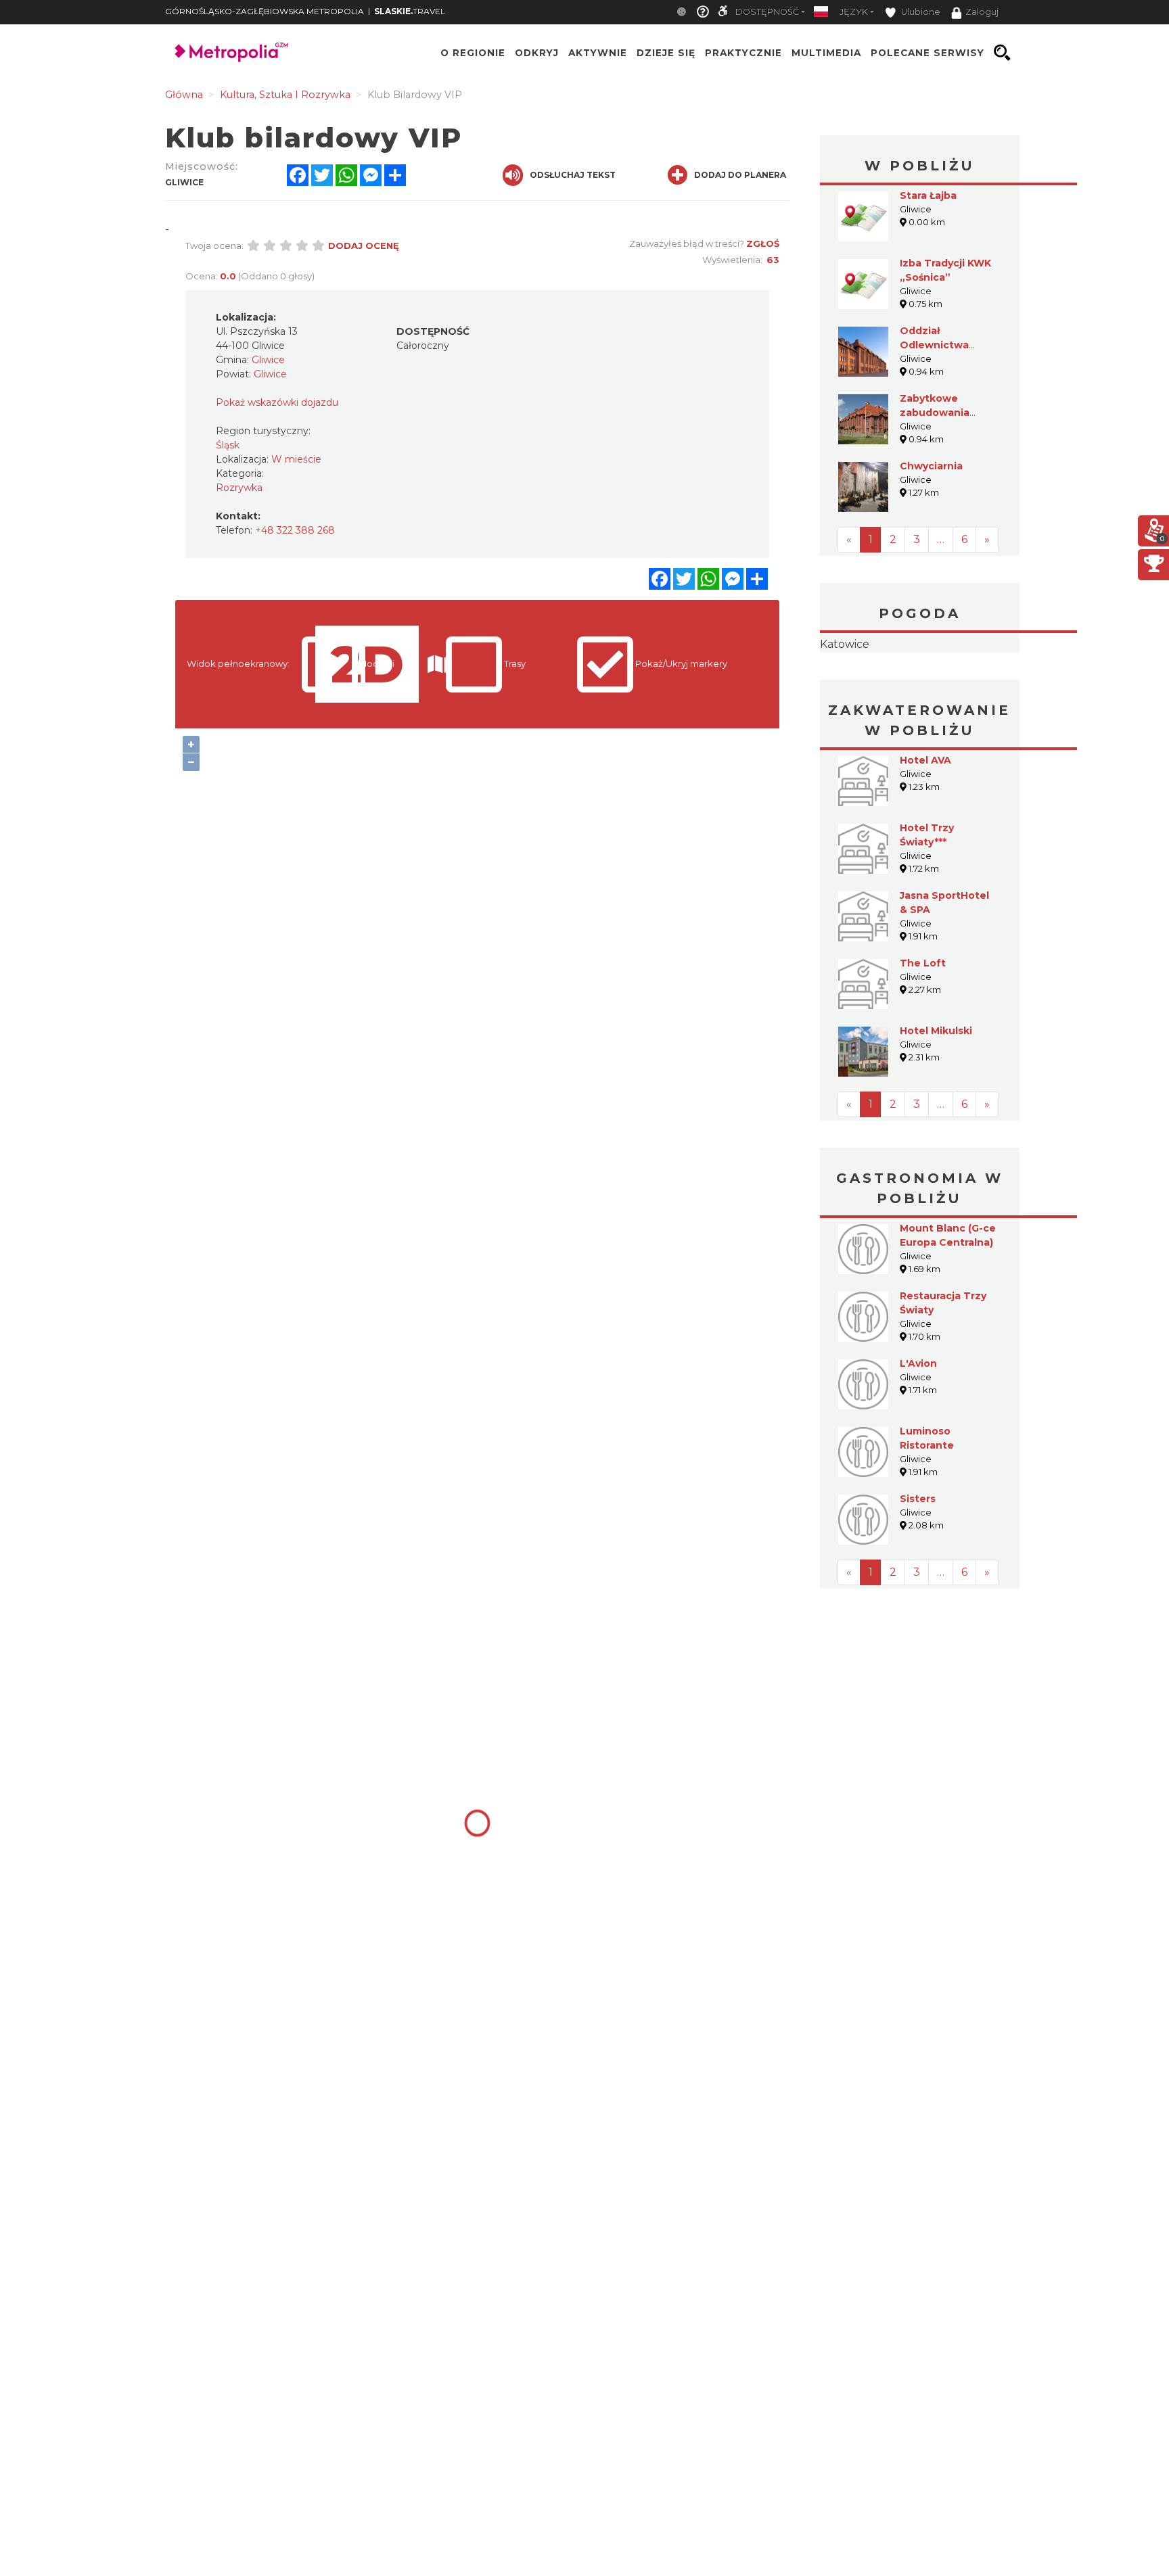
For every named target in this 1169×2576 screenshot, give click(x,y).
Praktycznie (743, 53)
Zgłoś (763, 243)
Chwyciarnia (931, 466)
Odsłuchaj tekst (573, 175)
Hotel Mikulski (936, 1116)
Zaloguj (982, 12)
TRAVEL (410, 11)
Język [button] (854, 12)
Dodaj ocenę (364, 245)
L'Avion (918, 1449)
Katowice (920, 687)
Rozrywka (239, 488)
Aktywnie (598, 53)
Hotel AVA (925, 845)
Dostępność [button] (767, 12)
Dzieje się (666, 53)
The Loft (923, 1048)
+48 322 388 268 (295, 530)
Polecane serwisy (927, 53)
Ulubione (920, 12)
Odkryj (537, 53)
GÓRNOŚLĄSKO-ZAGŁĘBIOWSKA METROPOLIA (265, 11)
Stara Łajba (928, 195)
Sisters (918, 1584)
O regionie (473, 53)
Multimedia (826, 53)
